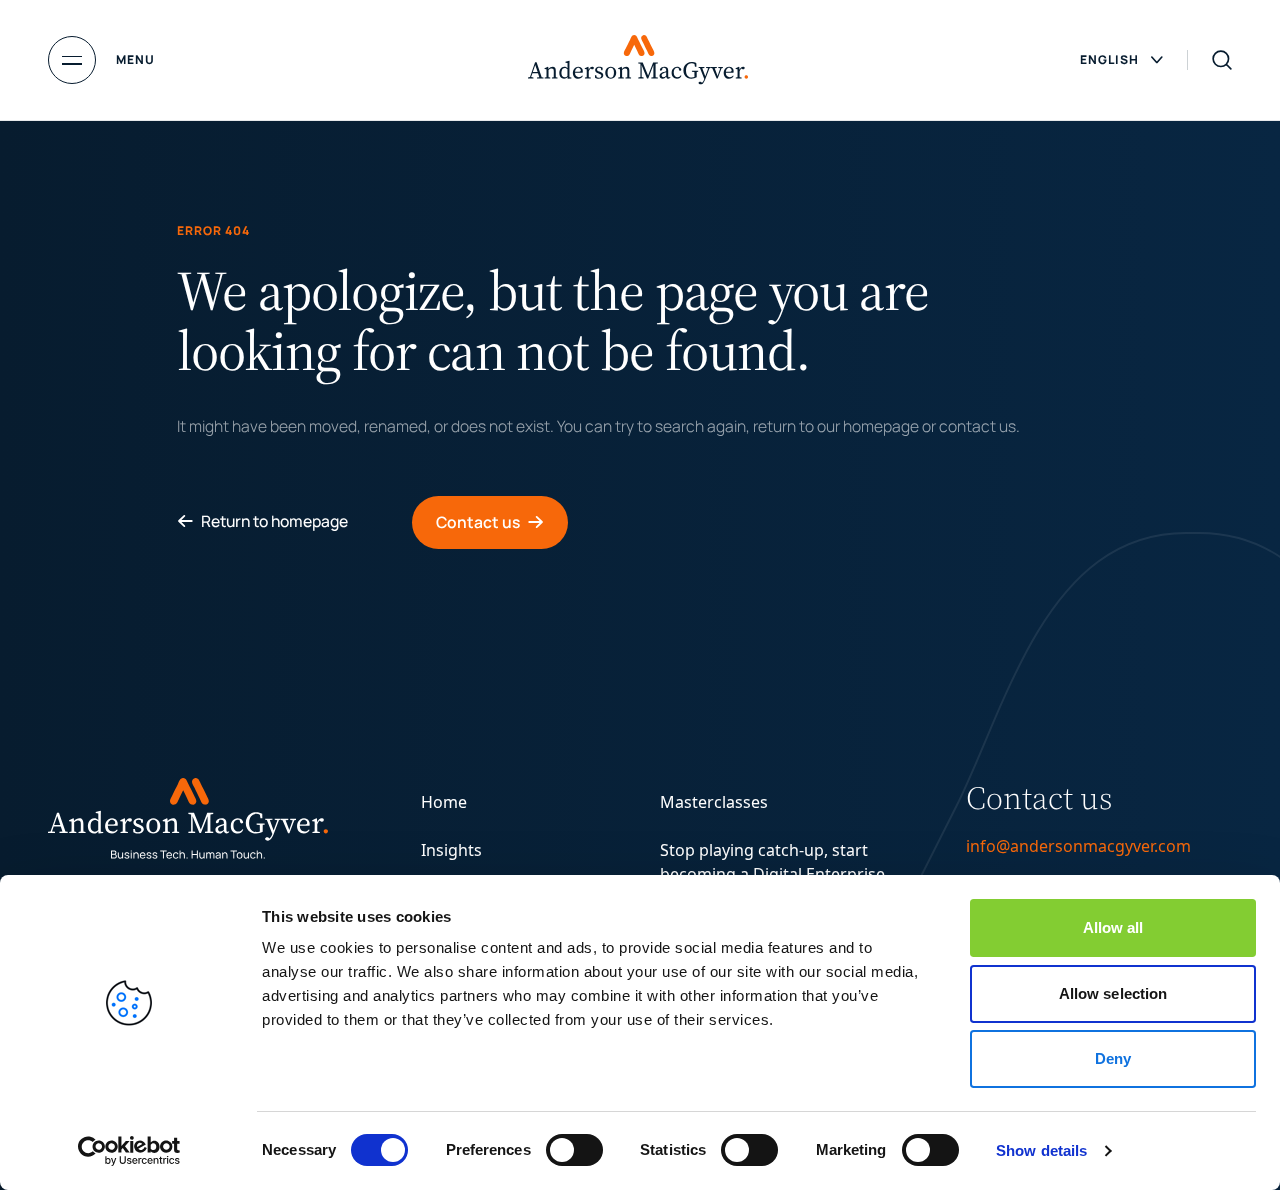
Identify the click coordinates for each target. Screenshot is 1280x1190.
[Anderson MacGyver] (638, 60)
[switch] (574, 1150)
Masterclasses (714, 802)
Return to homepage (274, 521)
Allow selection (1113, 993)
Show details (1041, 1150)
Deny (1113, 1058)
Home (444, 802)
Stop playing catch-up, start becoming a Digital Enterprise (772, 862)
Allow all (1113, 927)
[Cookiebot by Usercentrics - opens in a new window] (129, 1151)
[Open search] (1222, 60)
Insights (451, 850)
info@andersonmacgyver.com (1078, 846)
